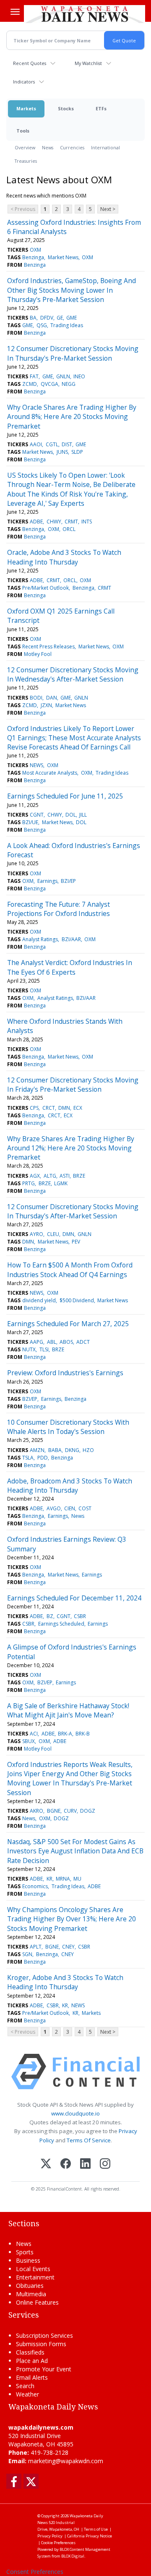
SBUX (29, 1741)
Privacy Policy (50, 2536)
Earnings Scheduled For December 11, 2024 (74, 1598)
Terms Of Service (89, 2140)
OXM (35, 250)
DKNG (72, 1450)
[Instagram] (105, 2164)
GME (72, 318)
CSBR (80, 1616)
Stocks (66, 108)
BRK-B (83, 1734)
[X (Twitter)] (46, 2164)
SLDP (77, 452)
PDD (43, 1458)
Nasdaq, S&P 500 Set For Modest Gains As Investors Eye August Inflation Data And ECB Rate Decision (75, 1851)
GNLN (63, 376)
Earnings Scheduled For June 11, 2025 (65, 796)
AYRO (36, 1234)
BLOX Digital (73, 2556)
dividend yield (39, 1300)
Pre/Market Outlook (46, 588)
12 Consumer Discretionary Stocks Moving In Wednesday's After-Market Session (73, 674)
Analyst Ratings (40, 939)
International (105, 147)
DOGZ (88, 1811)
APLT (36, 1947)
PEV (76, 1242)
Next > (108, 209)
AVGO (54, 1508)
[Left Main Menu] (15, 12)
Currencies (72, 147)
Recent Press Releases (48, 647)
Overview (25, 147)
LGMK (61, 1183)
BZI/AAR (71, 939)
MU (77, 1879)
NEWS (36, 765)
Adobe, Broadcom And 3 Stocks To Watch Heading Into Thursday (70, 1486)
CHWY (54, 522)
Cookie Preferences (58, 2543)
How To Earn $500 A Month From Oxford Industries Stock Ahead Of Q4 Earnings (70, 1270)
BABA (55, 1450)
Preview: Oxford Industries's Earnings (65, 1373)
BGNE (54, 1811)
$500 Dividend (77, 1300)
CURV (70, 1811)
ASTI (65, 1176)
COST (85, 1508)
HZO (88, 1450)
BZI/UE (30, 822)
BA (33, 318)
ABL (52, 1342)
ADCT (83, 1342)
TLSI (44, 1349)
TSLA (28, 1458)
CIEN (70, 1508)
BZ (50, 1616)
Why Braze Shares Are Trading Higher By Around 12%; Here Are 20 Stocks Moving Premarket (71, 1148)
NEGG (69, 384)
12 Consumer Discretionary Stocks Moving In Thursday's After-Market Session (73, 1211)
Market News (63, 257)
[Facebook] (66, 2164)
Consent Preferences (35, 2572)
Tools (23, 131)
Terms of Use (96, 2529)
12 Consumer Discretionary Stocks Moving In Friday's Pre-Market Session (73, 1085)
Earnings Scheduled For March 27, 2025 (68, 1324)
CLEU (53, 1234)
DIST (67, 444)
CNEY (68, 1947)
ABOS (66, 1342)
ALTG (50, 1176)
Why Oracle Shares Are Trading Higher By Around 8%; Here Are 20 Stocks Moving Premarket (72, 417)
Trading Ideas (67, 325)
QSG (42, 325)
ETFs (101, 108)
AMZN (37, 1450)
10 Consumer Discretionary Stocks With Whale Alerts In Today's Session (68, 1427)
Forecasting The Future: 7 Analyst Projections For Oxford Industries (59, 909)
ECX (78, 1108)
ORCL (69, 529)
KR (49, 1879)
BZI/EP (68, 881)
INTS (87, 522)
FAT (34, 376)
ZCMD (30, 384)
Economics (35, 1886)
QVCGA (49, 384)
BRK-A (65, 1734)
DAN (52, 698)
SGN (27, 1954)
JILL (83, 815)
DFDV (47, 318)
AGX (35, 1176)
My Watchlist (88, 63)
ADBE (36, 522)
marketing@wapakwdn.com (66, 2461)
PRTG (29, 1183)
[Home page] (85, 14)
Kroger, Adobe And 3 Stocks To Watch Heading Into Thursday (65, 1982)
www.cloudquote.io (75, 2113)
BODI (36, 698)
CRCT (49, 1108)
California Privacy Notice (90, 2536)
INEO (79, 376)
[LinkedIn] (85, 2164)
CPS (34, 1108)
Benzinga (33, 257)
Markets (26, 108)
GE (60, 318)
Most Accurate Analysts (50, 773)
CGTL (52, 444)
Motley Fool (38, 654)
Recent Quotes (30, 63)
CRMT (71, 522)
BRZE (79, 1176)
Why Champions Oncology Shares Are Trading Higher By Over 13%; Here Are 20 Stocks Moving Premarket (72, 1919)
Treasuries (26, 161)
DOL (71, 815)
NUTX (29, 1349)
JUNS (62, 452)
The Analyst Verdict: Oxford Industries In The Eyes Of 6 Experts (70, 967)
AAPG (36, 1342)
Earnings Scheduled (61, 1624)
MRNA (63, 1879)
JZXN (46, 705)
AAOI (36, 444)
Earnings (47, 881)
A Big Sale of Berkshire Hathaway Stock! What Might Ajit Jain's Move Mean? (68, 1710)
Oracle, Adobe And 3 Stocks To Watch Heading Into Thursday (64, 557)
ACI (34, 1734)
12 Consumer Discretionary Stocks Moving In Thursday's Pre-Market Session (73, 353)
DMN (64, 1108)
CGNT (37, 815)
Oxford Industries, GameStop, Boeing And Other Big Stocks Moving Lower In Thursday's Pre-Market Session (72, 290)
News (48, 147)
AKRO (36, 1811)
